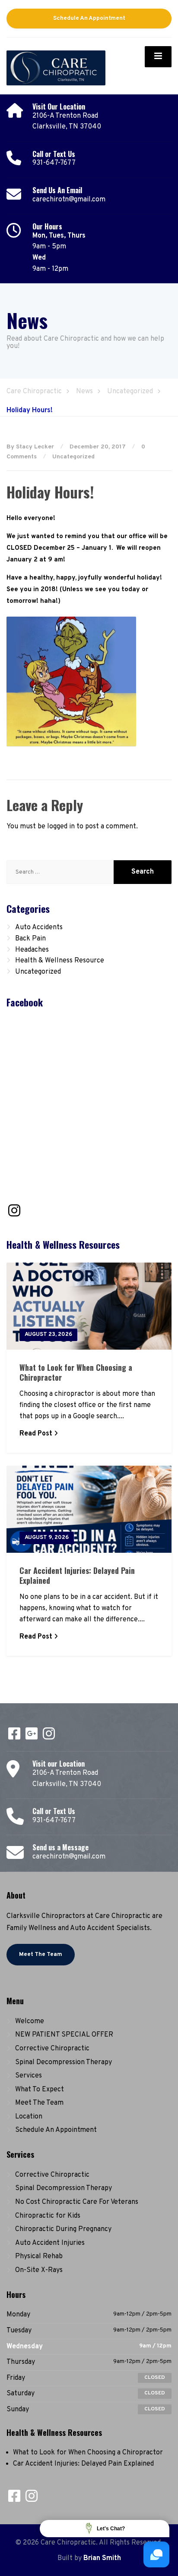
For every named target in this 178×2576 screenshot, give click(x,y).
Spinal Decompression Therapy (64, 2062)
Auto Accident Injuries (50, 2243)
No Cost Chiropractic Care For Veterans (77, 2202)
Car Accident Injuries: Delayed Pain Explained (77, 1575)
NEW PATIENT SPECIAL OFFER (64, 2035)
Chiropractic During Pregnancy (63, 2229)
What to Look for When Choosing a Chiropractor (76, 1372)
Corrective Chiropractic (52, 2049)
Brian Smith (102, 2558)
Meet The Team (41, 1954)
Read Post (36, 1434)
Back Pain (30, 939)
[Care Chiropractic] (56, 66)
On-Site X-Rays (39, 2270)
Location (29, 2117)
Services (29, 2076)
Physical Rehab (39, 2256)
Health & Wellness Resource (60, 961)
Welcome (30, 2021)
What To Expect (40, 2090)
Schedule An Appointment (89, 18)
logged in (61, 827)
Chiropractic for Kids (48, 2216)
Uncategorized (73, 457)
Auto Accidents (39, 928)
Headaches (32, 950)
